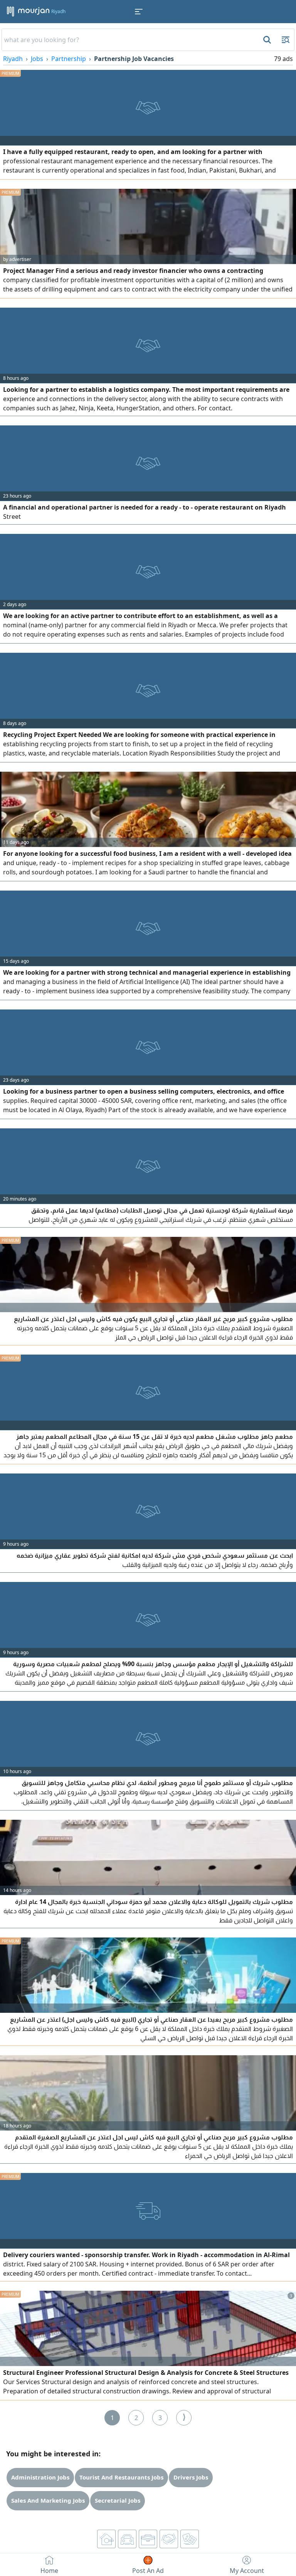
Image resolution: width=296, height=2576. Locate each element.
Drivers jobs (191, 2477)
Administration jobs (40, 2477)
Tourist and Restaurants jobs (121, 2477)
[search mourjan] (266, 40)
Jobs (37, 59)
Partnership (69, 59)
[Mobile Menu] (139, 12)
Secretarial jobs (118, 2500)
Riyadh (13, 59)
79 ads (283, 59)
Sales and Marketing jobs (48, 2500)
